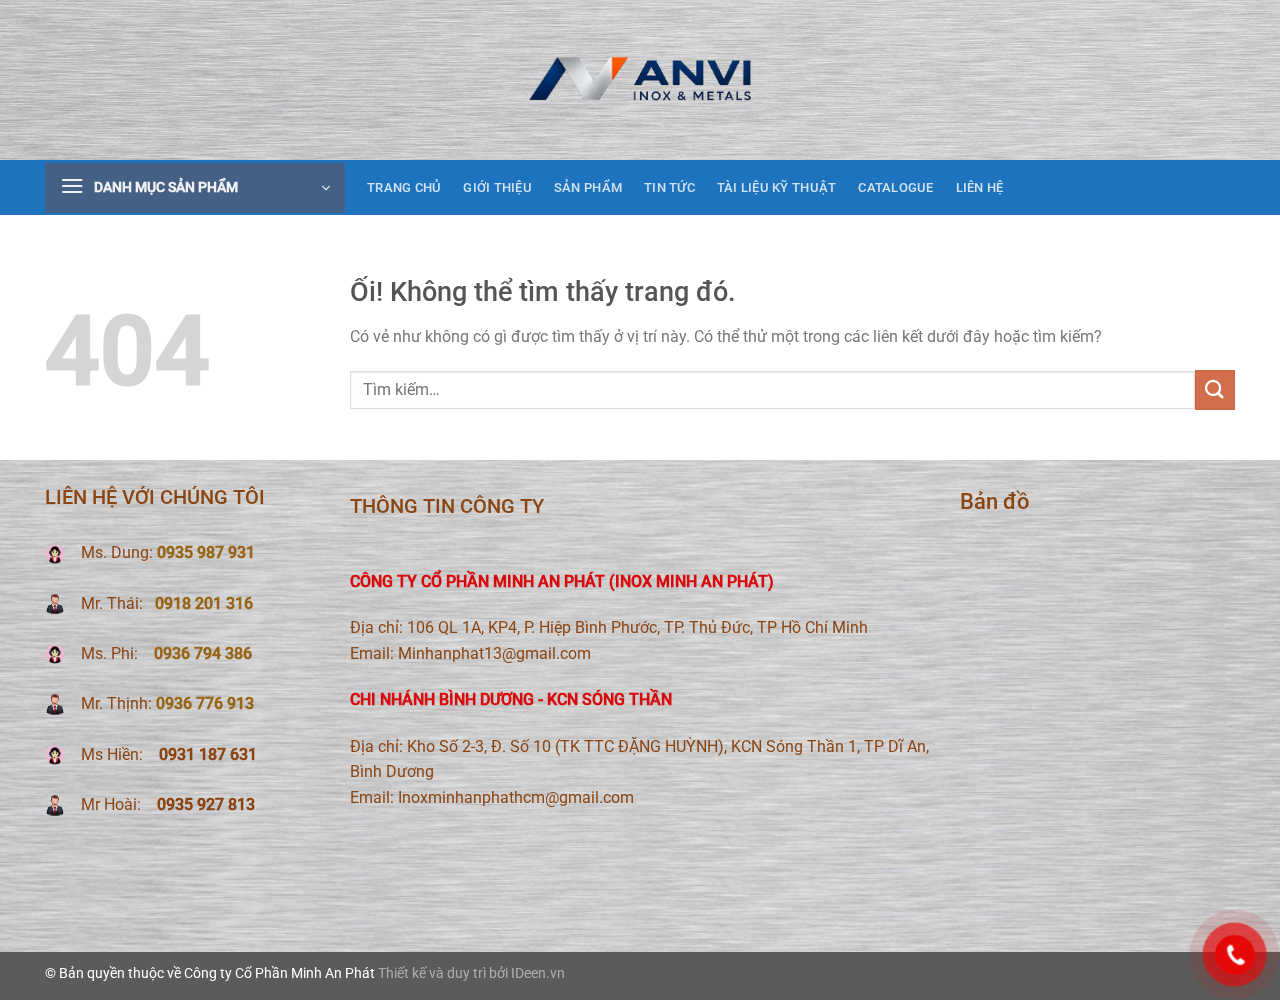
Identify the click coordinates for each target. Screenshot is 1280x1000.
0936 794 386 (203, 653)
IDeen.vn (538, 973)
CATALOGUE (895, 187)
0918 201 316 (204, 603)
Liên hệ (980, 187)
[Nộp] (1215, 389)
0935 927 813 (204, 804)
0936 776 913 (205, 703)
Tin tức (669, 187)
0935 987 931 (206, 552)
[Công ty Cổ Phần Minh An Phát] (640, 80)
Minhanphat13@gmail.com (494, 653)
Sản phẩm (588, 187)
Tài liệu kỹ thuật (776, 187)
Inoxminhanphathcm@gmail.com (516, 797)
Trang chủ (404, 187)
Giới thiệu (497, 187)
